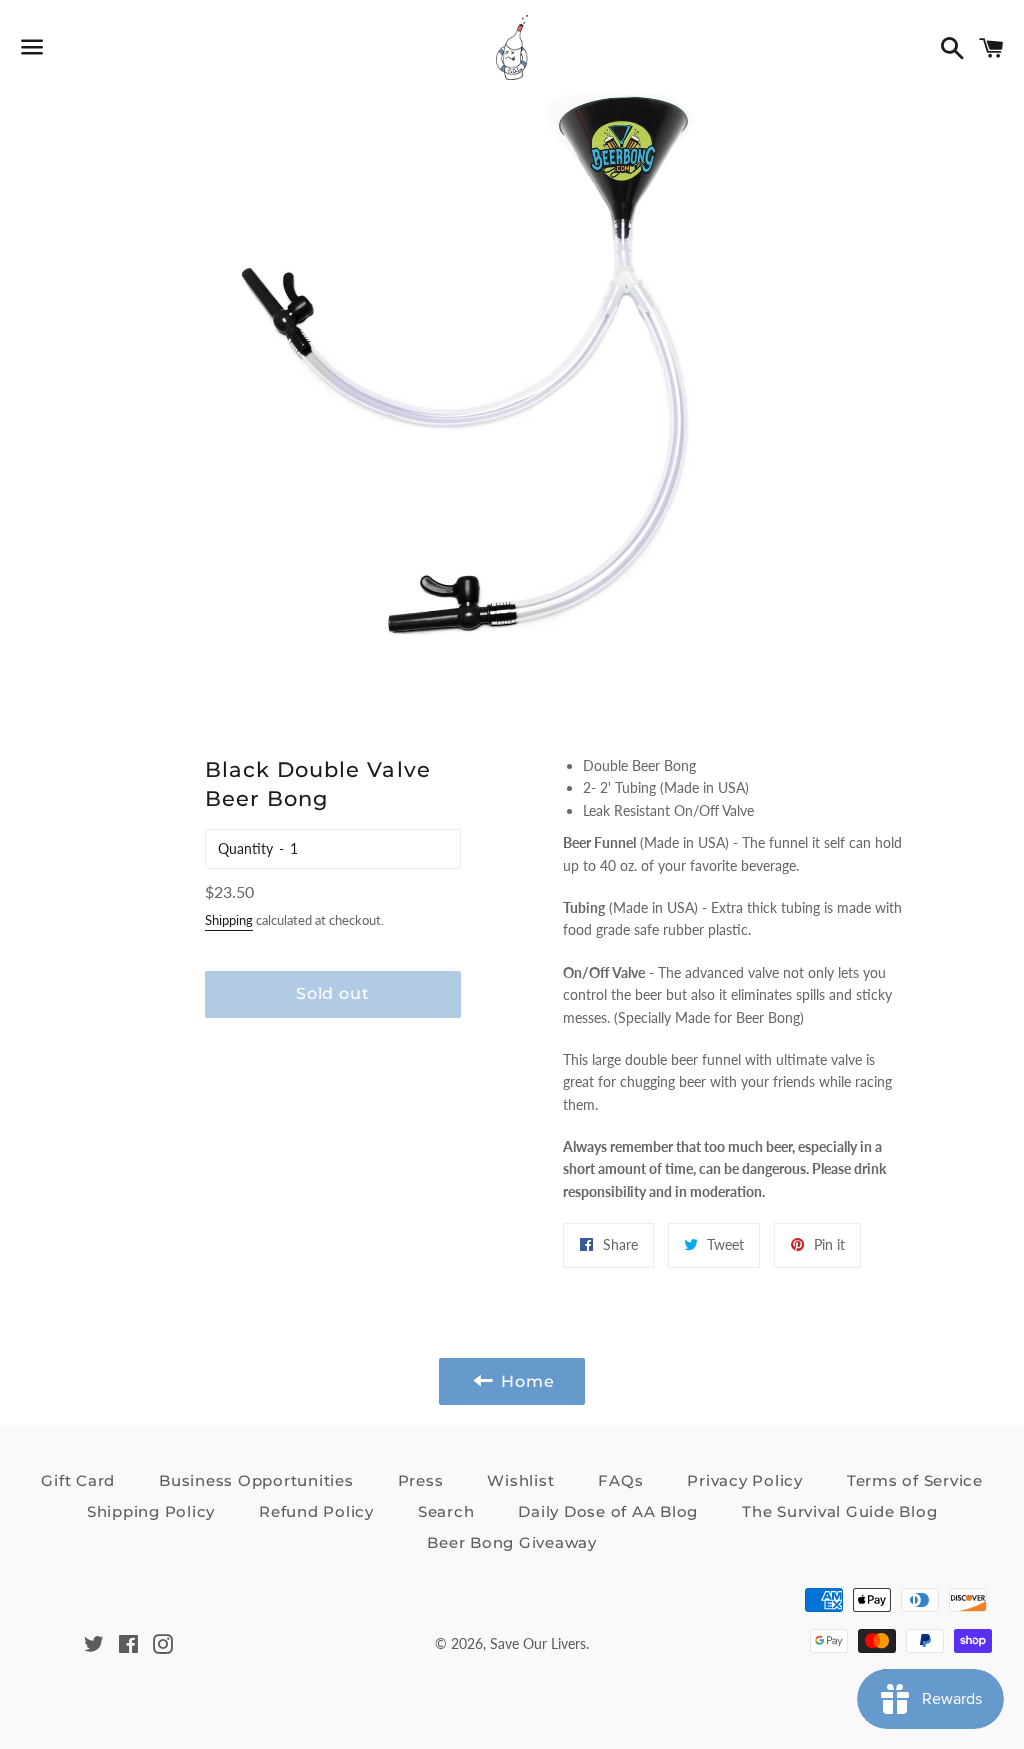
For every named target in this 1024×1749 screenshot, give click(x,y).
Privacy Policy (745, 1480)
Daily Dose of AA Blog (608, 1511)
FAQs (620, 1480)
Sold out (332, 993)
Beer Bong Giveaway (512, 1542)
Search (446, 1511)
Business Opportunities (256, 1480)
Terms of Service (915, 1480)
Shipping (229, 920)
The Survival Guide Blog (839, 1511)
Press (421, 1480)
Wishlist (520, 1480)
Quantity (245, 848)
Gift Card (78, 1480)
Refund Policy (316, 1511)
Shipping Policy (151, 1511)
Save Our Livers (538, 1643)
